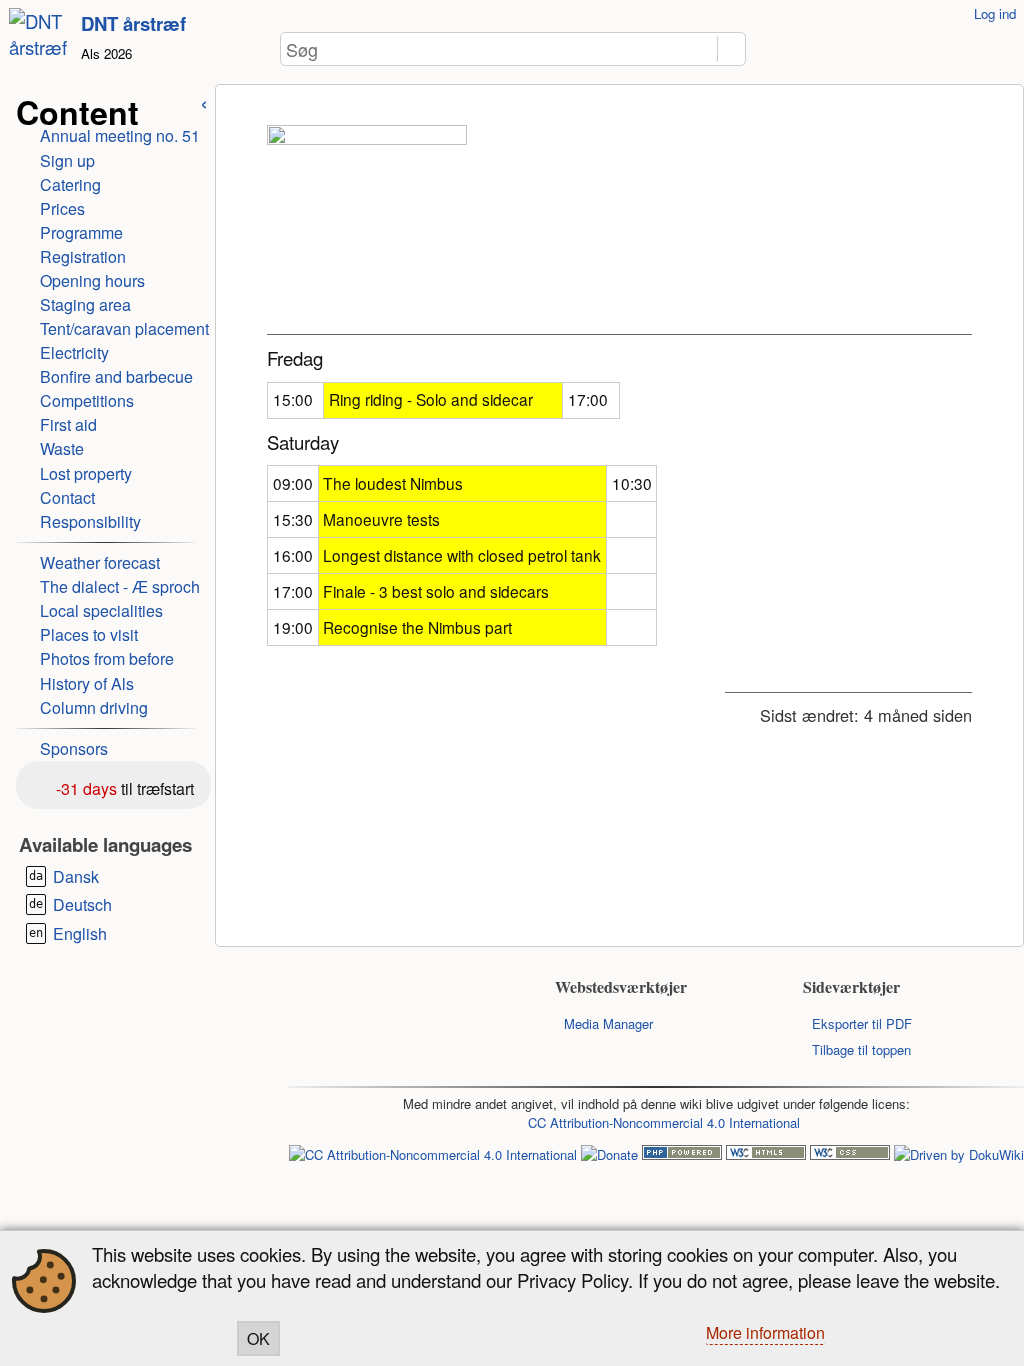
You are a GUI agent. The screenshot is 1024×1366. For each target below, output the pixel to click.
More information (765, 1332)
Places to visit (89, 634)
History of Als (87, 683)
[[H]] (41, 46)
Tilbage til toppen (861, 1049)
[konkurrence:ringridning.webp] (367, 224)
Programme (81, 232)
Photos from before (107, 658)
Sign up (67, 160)
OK (258, 1338)
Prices (62, 208)
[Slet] (705, 49)
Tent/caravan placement (124, 328)
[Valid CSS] (850, 1154)
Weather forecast (100, 562)
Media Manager (608, 1023)
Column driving (94, 707)
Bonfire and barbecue (116, 376)
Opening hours (92, 280)
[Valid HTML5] (766, 1154)
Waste (62, 448)
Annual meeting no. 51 (120, 135)
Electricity (74, 352)
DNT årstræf (133, 23)
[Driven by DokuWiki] (959, 1154)
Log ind (995, 13)
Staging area (85, 304)
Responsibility (90, 521)
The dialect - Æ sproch (120, 586)
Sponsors (74, 748)
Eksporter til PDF (862, 1023)
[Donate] (609, 1154)
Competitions (87, 400)
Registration (83, 256)
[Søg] (731, 49)
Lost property (86, 473)
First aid (68, 424)
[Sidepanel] (204, 101)
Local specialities (101, 610)
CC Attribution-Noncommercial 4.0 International (664, 1122)
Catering (70, 184)
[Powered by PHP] (682, 1154)
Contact (67, 497)
